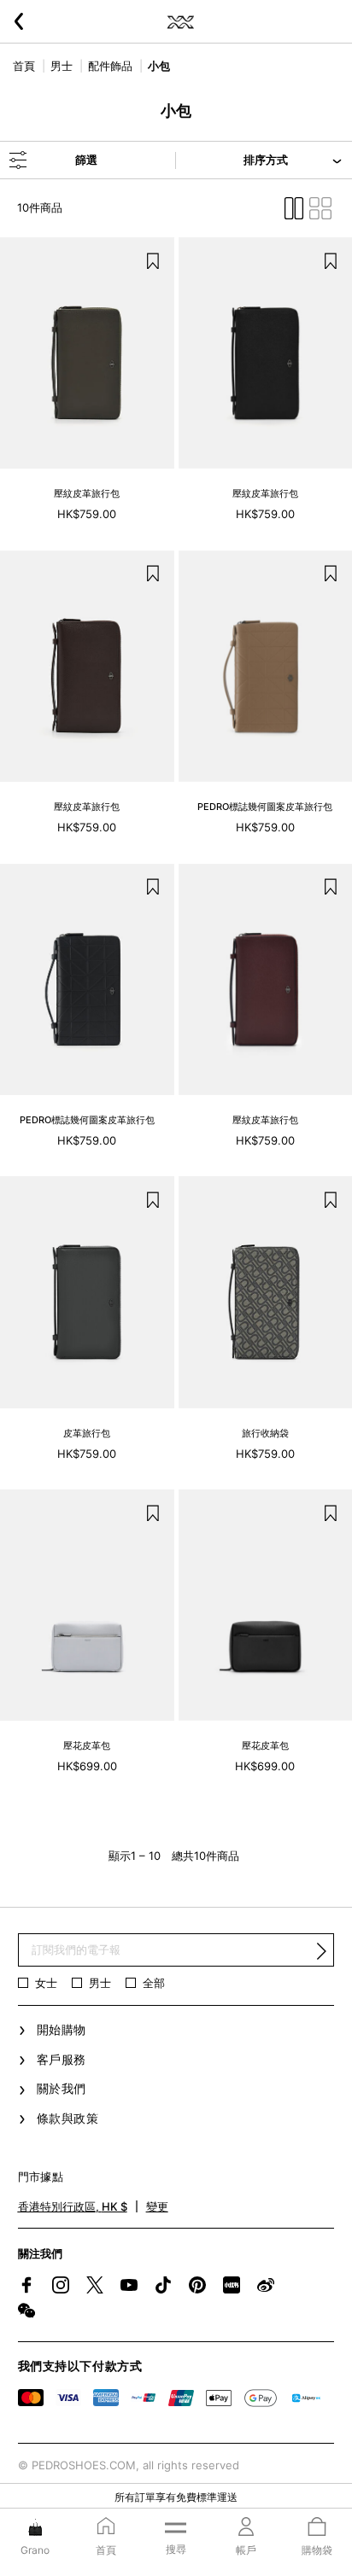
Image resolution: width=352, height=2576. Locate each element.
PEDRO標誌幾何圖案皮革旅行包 (265, 807)
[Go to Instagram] (61, 2285)
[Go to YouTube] (129, 2285)
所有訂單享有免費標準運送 (176, 2497)
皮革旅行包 (87, 1433)
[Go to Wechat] (26, 2311)
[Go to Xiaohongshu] (232, 2285)
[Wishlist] (152, 259)
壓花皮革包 (87, 1746)
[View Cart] (317, 2528)
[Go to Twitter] (95, 2285)
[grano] (35, 2526)
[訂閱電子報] (321, 1950)
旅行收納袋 (265, 1433)
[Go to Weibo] (266, 2285)
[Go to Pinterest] (197, 2285)
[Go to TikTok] (163, 2285)
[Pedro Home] (180, 21)
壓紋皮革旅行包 (87, 493)
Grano (35, 2550)
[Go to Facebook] (26, 2285)
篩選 (86, 160)
